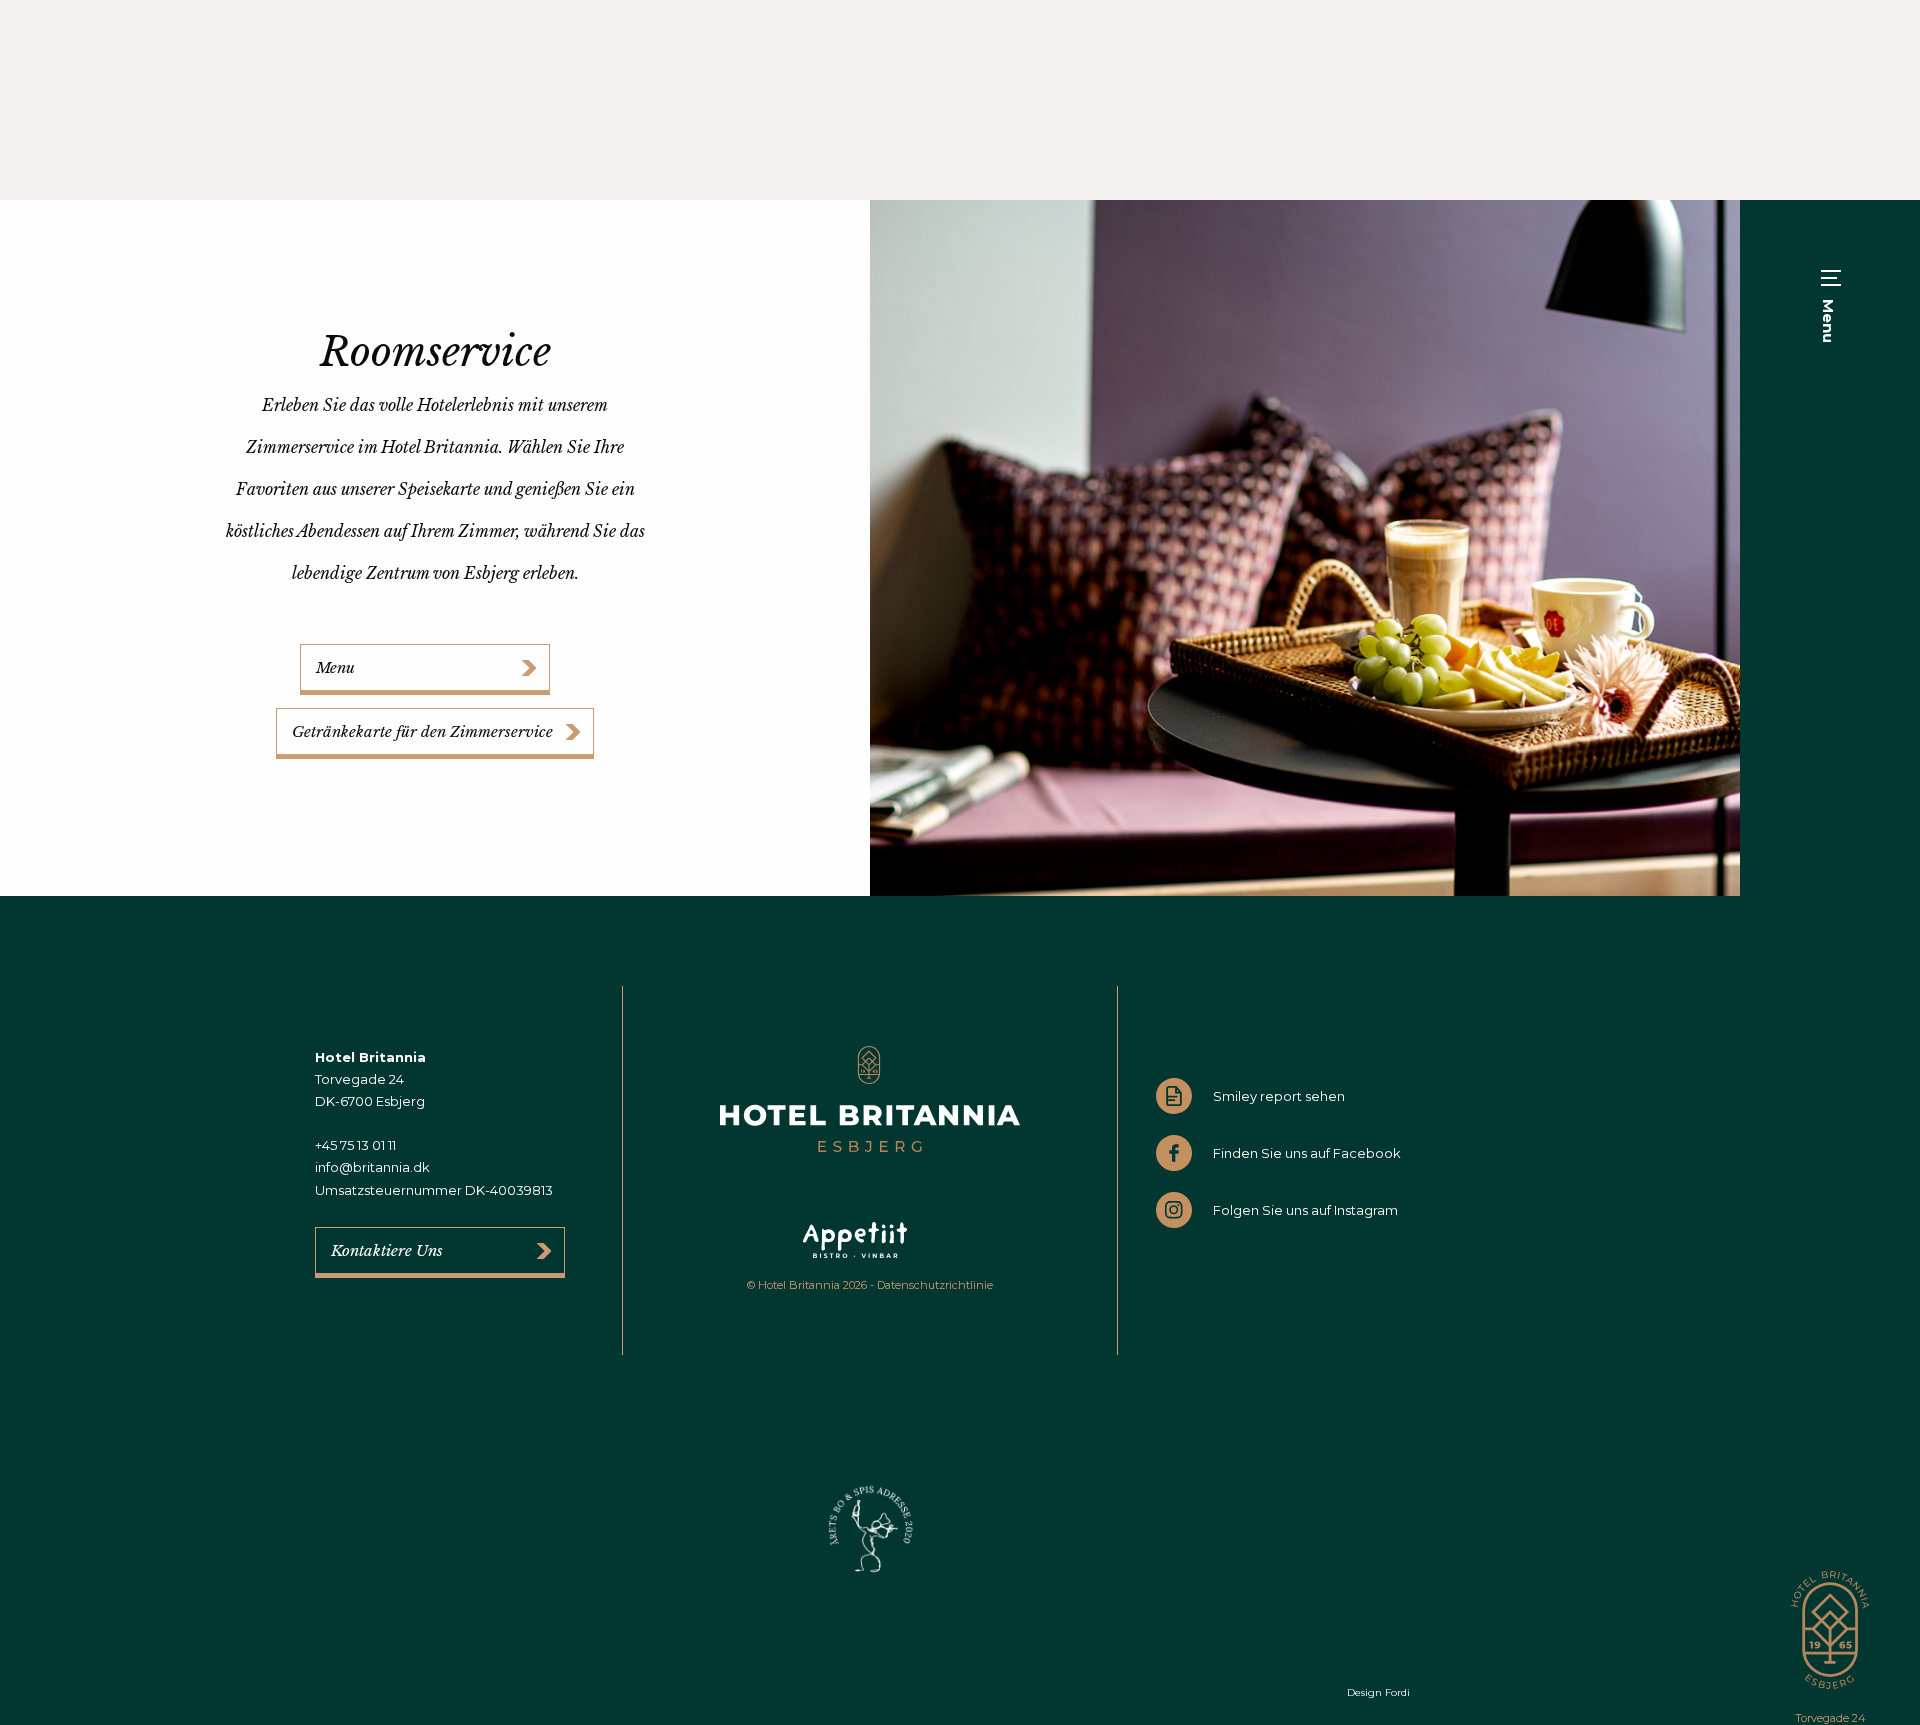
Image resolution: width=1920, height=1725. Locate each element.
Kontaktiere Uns (387, 1250)
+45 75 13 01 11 (355, 1145)
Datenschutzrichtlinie (935, 1285)
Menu (335, 667)
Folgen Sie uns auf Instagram (1305, 1210)
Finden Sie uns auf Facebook (1307, 1153)
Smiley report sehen (1279, 1096)
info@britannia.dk (372, 1167)
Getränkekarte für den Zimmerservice (422, 731)
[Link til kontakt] (1305, 546)
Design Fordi (1378, 1692)
